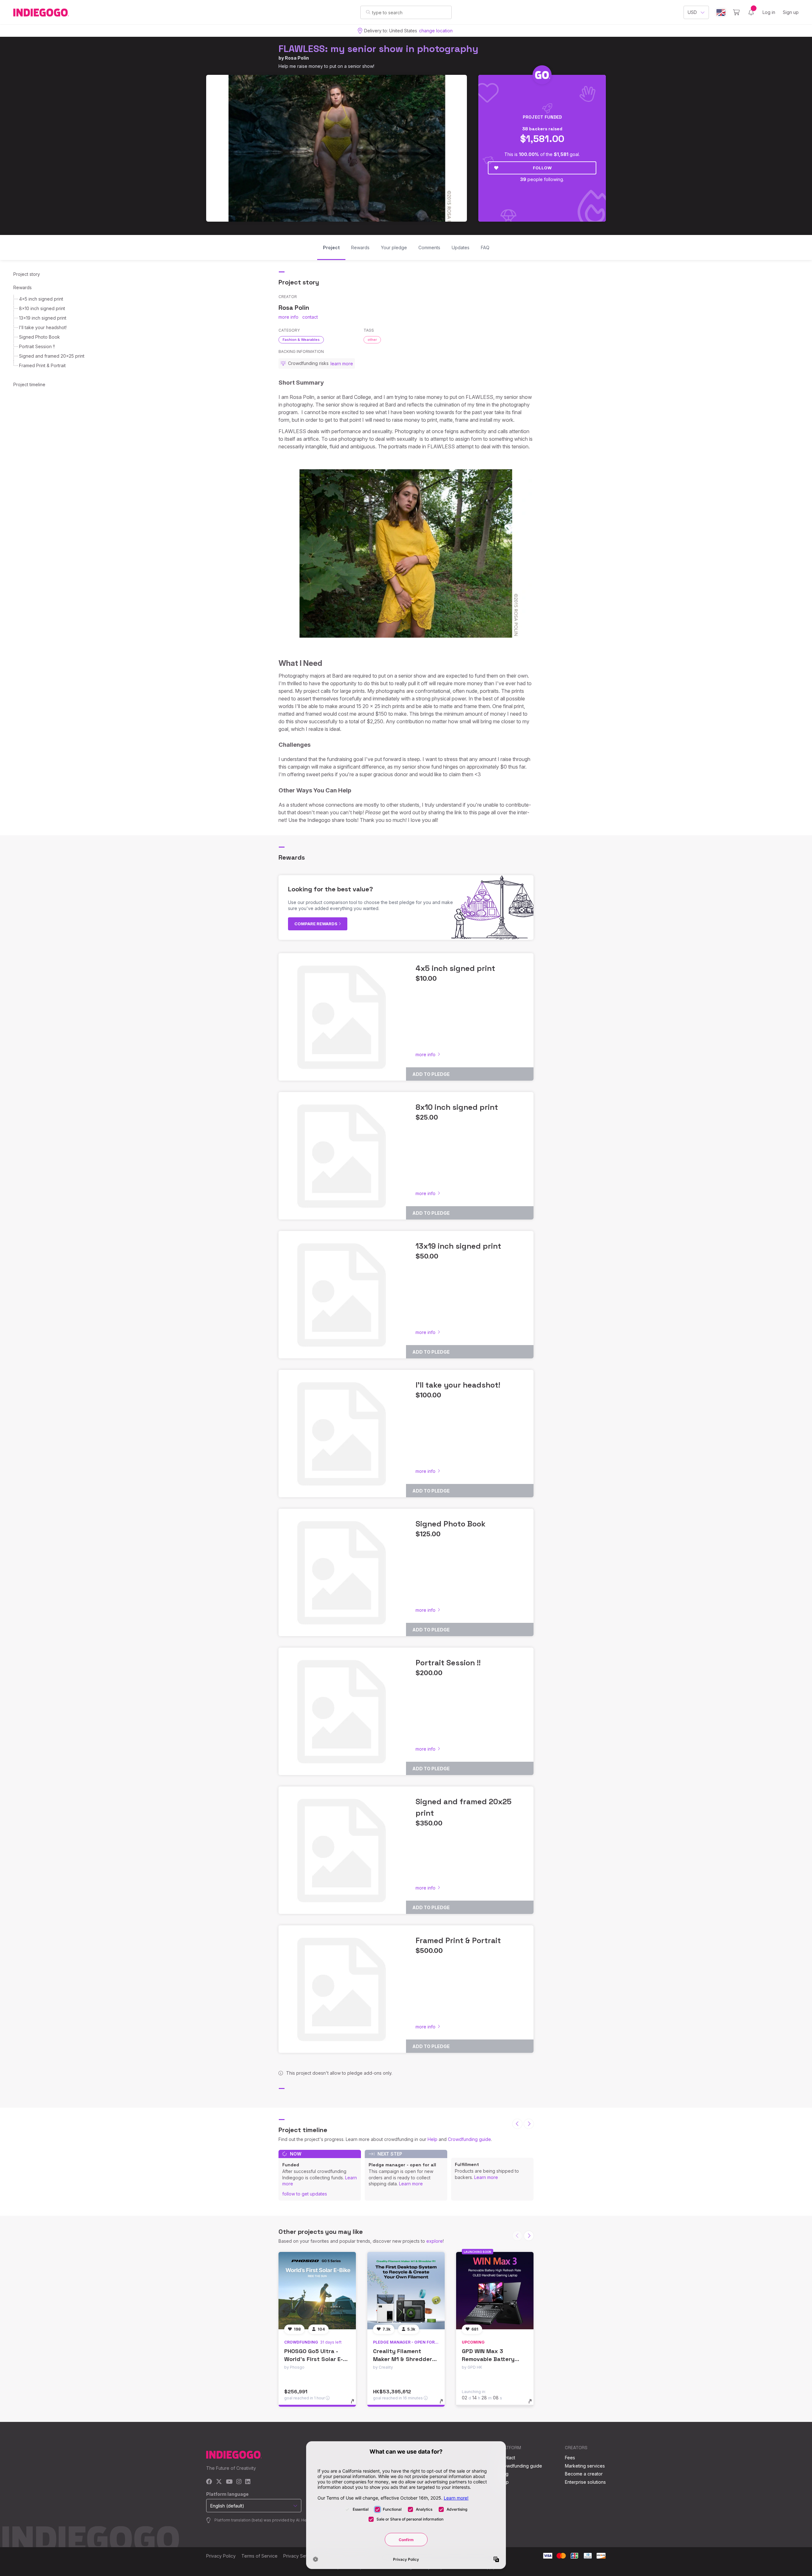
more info (288, 317)
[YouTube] (229, 2482)
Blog (504, 2474)
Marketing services (585, 2466)
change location (436, 31)
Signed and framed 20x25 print (52, 356)
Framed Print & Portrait (42, 365)
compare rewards (316, 924)
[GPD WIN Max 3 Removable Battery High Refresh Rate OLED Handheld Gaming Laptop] (495, 2291)
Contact (507, 2458)
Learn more (411, 2184)
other (372, 340)
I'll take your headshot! (43, 327)
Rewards (23, 287)
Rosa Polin (297, 58)
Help (432, 2139)
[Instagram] (239, 2482)
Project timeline (29, 384)
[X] (219, 2482)
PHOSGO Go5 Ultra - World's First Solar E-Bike (314, 2359)
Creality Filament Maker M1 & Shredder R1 (403, 2359)
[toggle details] (355, 2404)
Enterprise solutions (585, 2482)
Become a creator (584, 2474)
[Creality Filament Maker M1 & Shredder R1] (406, 2291)
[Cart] (736, 12)
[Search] (368, 12)
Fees (570, 2458)
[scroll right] (529, 2124)
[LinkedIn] (248, 2482)
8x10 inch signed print (42, 308)
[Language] (721, 13)
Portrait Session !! (37, 346)
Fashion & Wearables (301, 340)
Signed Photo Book (39, 337)
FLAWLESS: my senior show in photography (378, 49)
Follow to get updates (305, 2194)
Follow (542, 168)
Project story (27, 274)
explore (435, 2241)
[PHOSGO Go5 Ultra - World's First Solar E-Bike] (317, 2291)
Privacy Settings (300, 2556)
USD (692, 12)
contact (310, 317)
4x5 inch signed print (41, 299)
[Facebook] (209, 2482)
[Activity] (751, 12)
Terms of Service (259, 2556)
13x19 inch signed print (43, 318)
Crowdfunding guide (469, 2139)
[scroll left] (517, 2124)
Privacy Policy (221, 2556)
